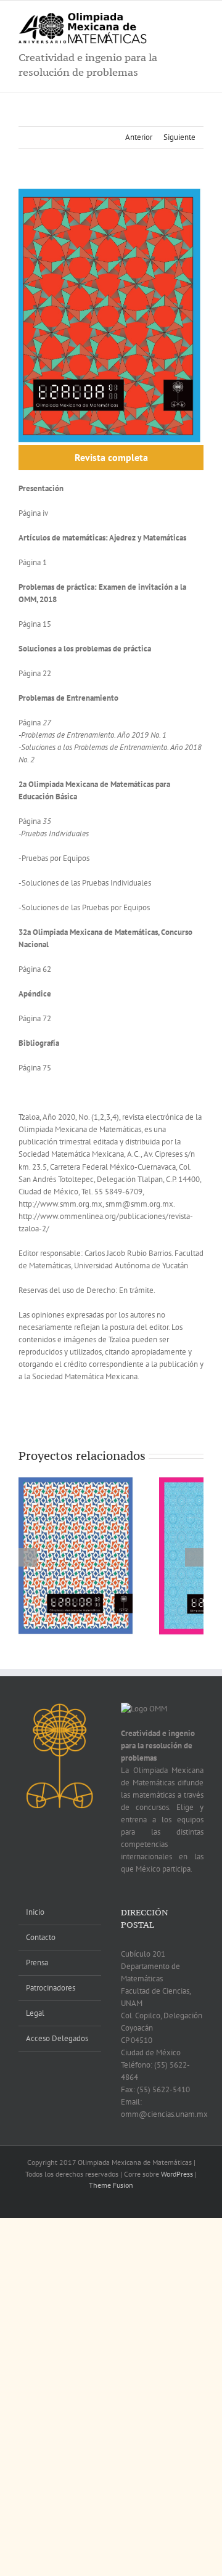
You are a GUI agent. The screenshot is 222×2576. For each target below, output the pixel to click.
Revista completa (111, 457)
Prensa (37, 1963)
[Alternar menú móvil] (199, 19)
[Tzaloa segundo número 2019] (76, 1555)
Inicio (35, 1912)
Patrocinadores (51, 1988)
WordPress (177, 2174)
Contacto (41, 1937)
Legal (35, 2013)
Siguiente (179, 137)
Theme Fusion (111, 2185)
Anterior (139, 137)
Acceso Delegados (57, 2038)
